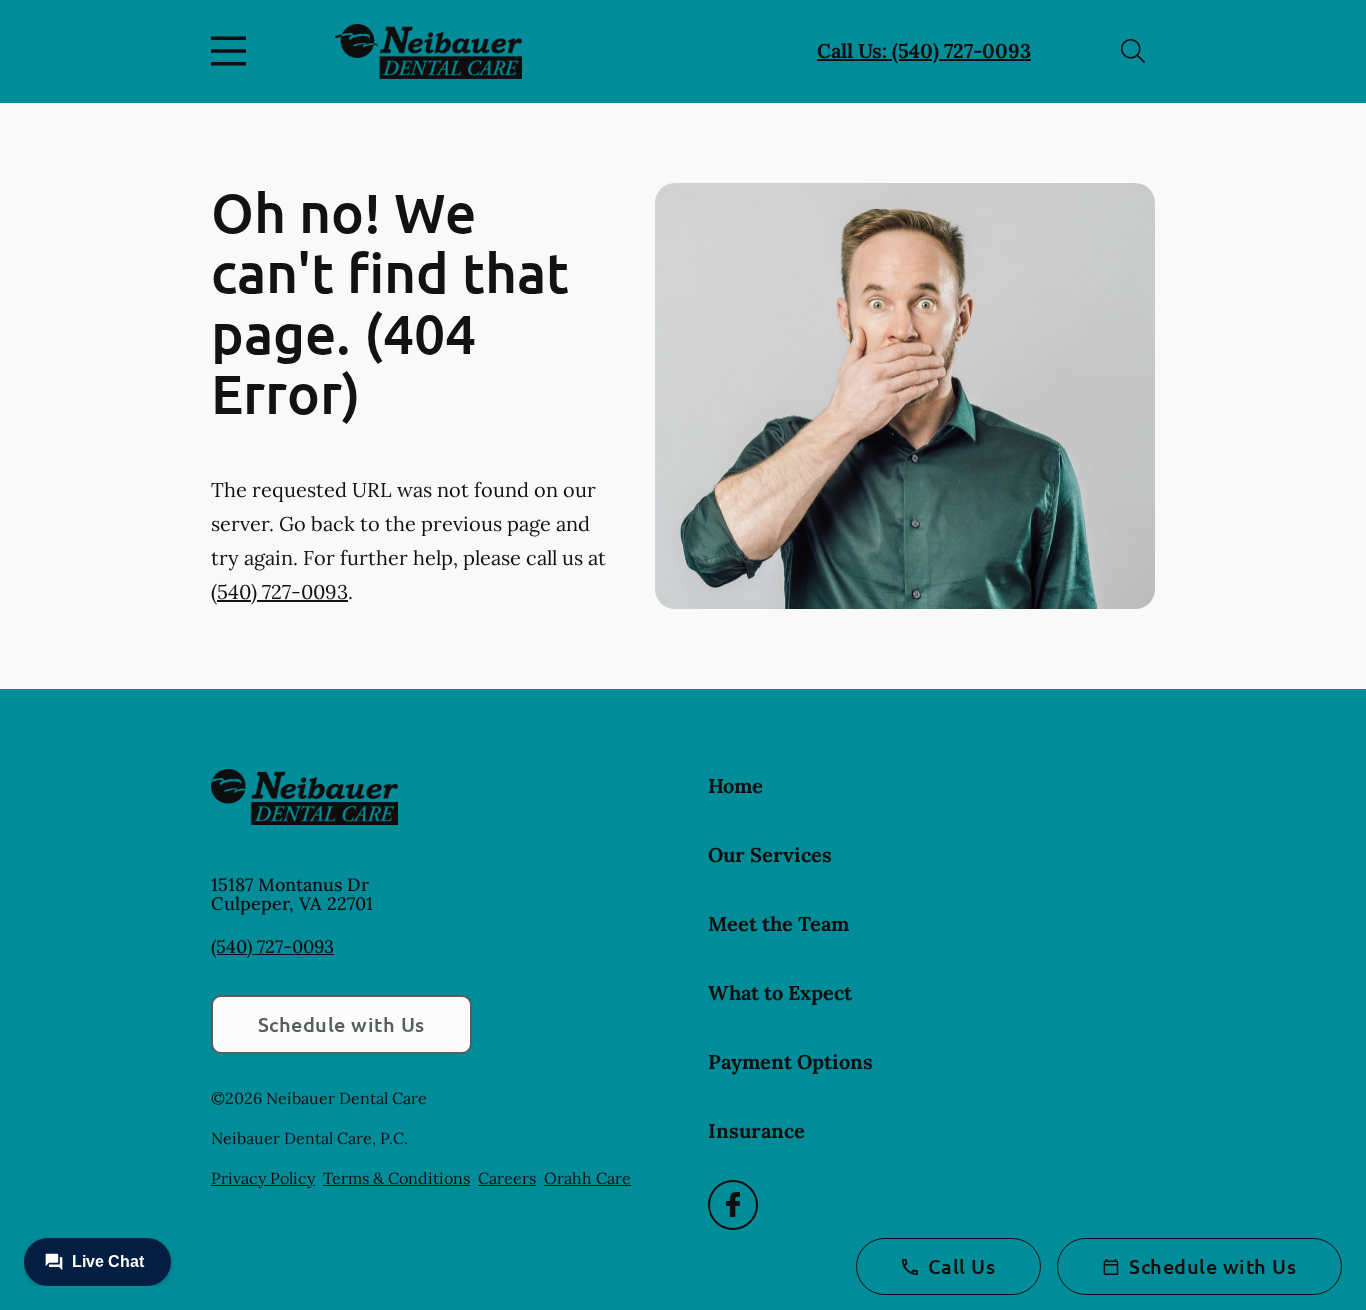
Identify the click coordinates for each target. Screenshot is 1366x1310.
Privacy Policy (263, 1178)
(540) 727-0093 (279, 591)
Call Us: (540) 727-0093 (924, 50)
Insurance (756, 1130)
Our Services (770, 854)
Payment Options (790, 1061)
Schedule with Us (341, 1024)
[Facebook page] (733, 1205)
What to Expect (780, 992)
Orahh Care (587, 1178)
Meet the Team (778, 923)
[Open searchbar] (1133, 51)
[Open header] (233, 51)
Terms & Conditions (396, 1178)
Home (735, 785)
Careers (507, 1178)
